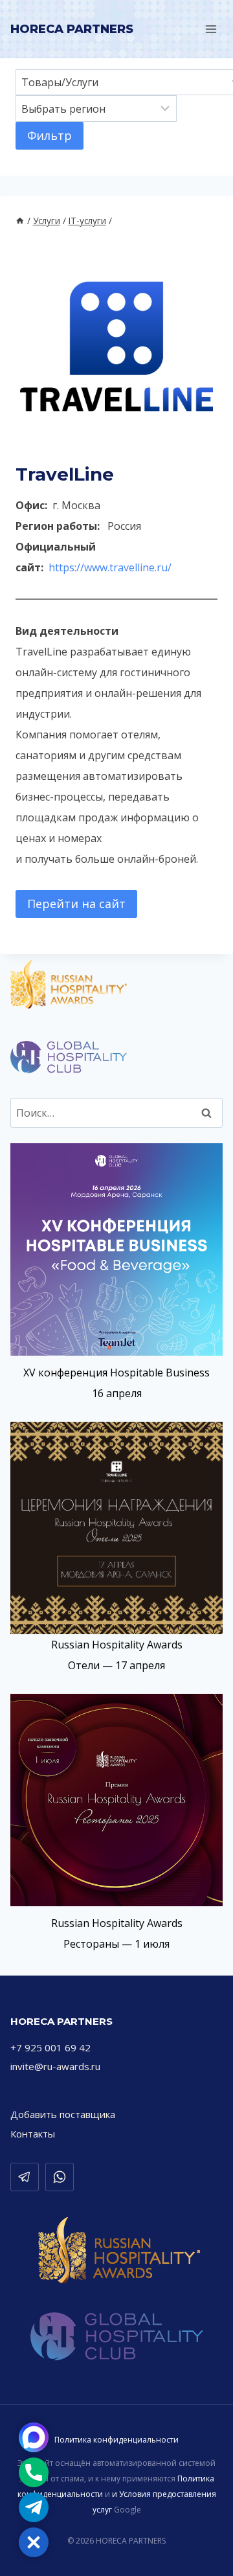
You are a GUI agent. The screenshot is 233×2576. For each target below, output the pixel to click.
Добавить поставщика (63, 2114)
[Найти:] (116, 1113)
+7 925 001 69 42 (50, 2047)
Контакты (33, 2134)
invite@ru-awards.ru (55, 2066)
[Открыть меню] (211, 29)
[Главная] (20, 221)
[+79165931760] (60, 2177)
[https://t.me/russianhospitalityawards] (25, 2177)
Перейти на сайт (76, 904)
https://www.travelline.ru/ (110, 567)
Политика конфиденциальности (116, 2440)
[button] (34, 2542)
